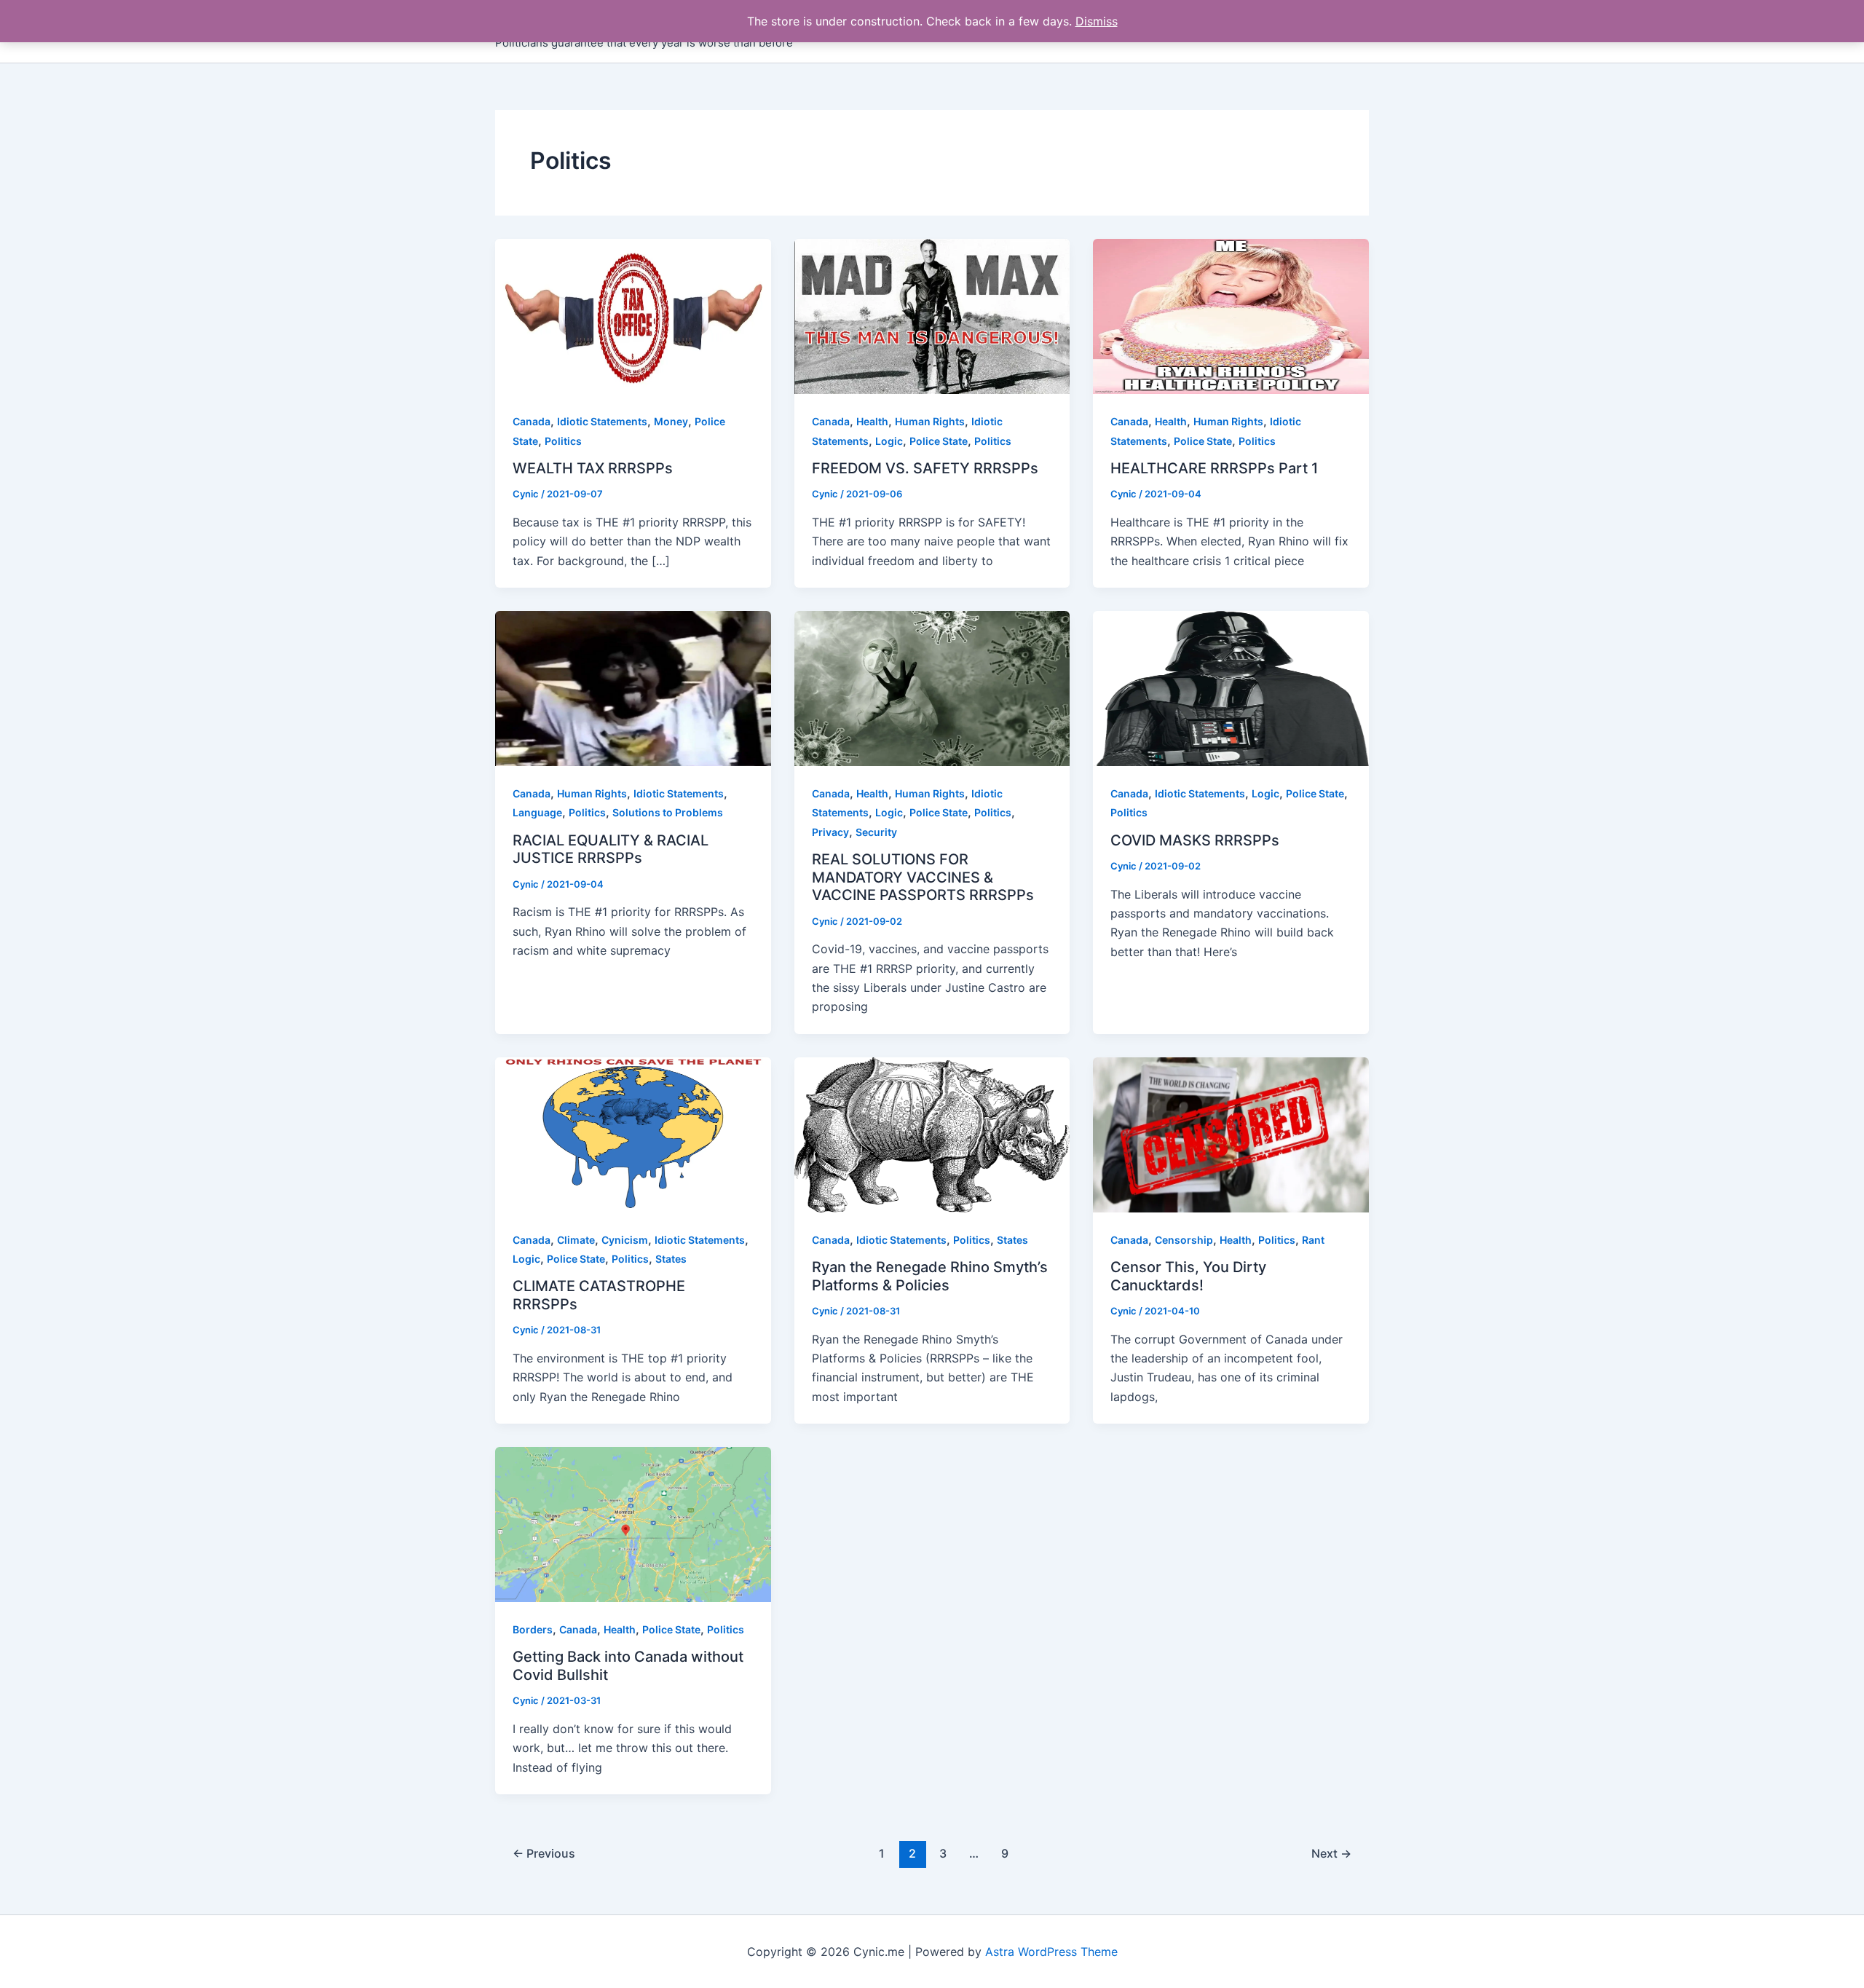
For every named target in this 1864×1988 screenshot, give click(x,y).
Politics (563, 441)
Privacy (830, 832)
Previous (544, 1853)
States (671, 1259)
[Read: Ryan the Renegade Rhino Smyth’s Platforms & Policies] (932, 1134)
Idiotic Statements (602, 421)
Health (872, 421)
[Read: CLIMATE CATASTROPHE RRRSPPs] (633, 1134)
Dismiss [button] (1097, 21)
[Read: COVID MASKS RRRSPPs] (1231, 687)
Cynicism (625, 1240)
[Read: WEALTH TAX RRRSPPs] (633, 315)
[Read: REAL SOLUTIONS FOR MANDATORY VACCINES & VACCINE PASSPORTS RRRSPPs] (932, 687)
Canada (532, 421)
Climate (576, 1240)
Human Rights (930, 421)
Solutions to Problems (668, 812)
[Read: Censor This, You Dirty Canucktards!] (1231, 1134)
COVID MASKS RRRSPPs (1195, 840)
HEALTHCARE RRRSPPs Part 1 (1214, 468)
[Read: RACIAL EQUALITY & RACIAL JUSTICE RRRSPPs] (633, 687)
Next (1331, 1853)
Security (876, 832)
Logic (889, 441)
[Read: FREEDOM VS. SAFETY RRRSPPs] (932, 315)
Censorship (1184, 1240)
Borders (533, 1629)
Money (671, 421)
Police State (939, 441)
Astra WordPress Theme (1051, 1952)
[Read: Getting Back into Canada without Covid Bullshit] (633, 1523)
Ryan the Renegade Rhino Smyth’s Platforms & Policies (930, 1276)
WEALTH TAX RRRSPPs (593, 468)
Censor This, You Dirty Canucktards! (1188, 1276)
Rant (1313, 1240)
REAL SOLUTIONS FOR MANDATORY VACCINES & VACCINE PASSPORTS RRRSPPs (923, 877)
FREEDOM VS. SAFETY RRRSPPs (925, 468)
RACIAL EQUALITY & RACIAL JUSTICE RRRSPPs (611, 849)
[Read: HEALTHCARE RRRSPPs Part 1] (1231, 315)
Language (537, 812)
